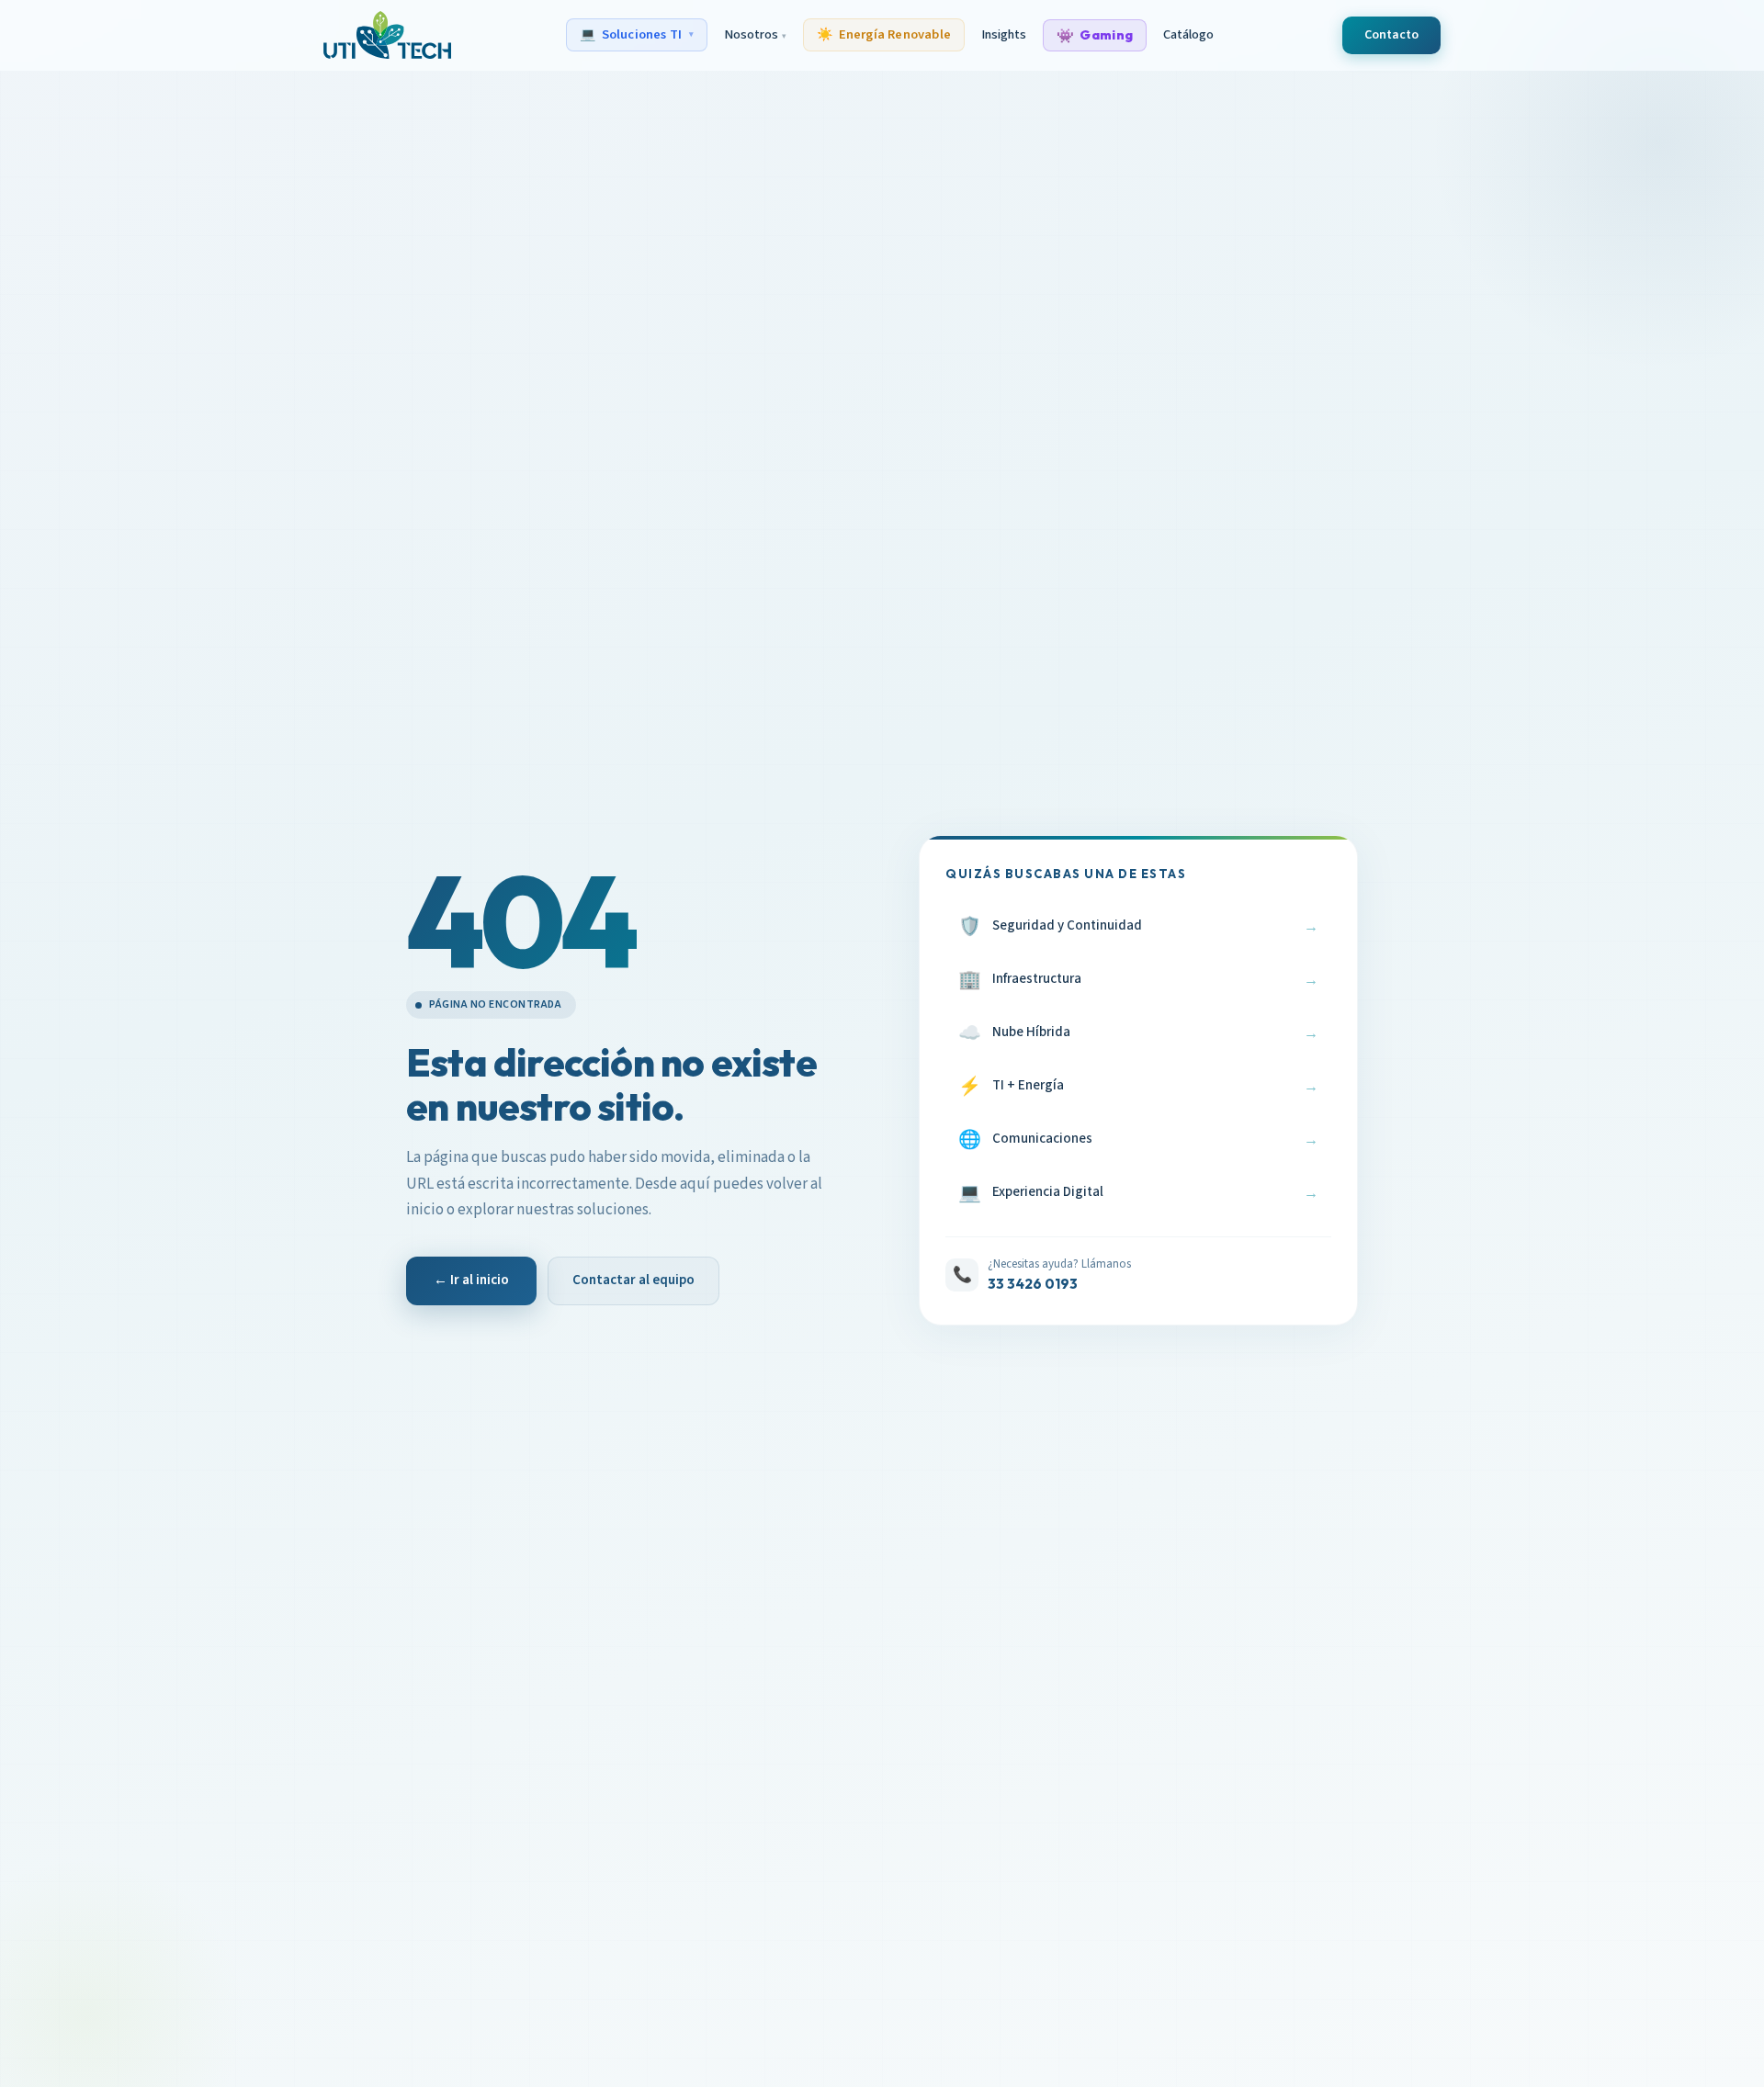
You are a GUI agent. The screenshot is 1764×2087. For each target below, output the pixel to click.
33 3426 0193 (1033, 1284)
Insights (1004, 34)
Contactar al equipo (633, 1280)
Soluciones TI (637, 34)
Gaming (1095, 35)
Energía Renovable (884, 34)
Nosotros (755, 34)
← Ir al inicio (471, 1280)
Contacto (1391, 35)
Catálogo (1188, 34)
